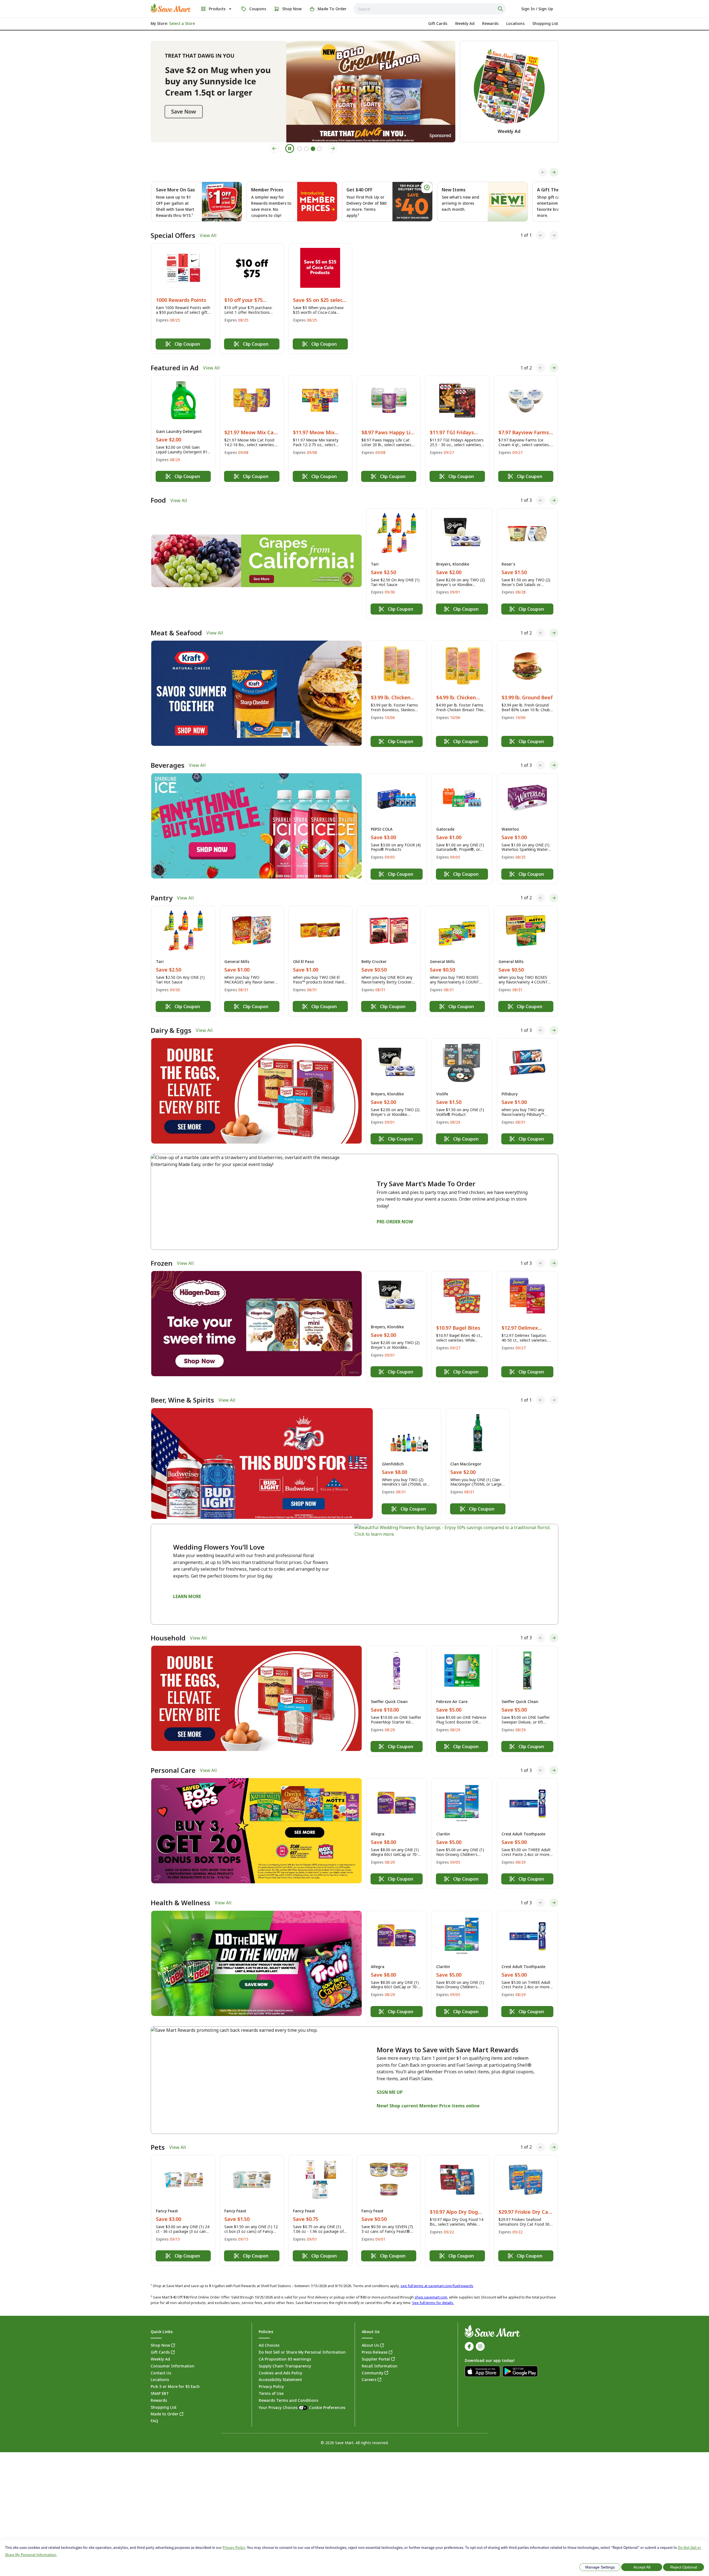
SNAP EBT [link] (160, 2393)
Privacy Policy (234, 2547)
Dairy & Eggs (171, 1030)
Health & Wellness (180, 1903)
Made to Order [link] (165, 2414)
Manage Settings (600, 2567)
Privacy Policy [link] (271, 2386)
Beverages (168, 765)
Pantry (162, 898)
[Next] (554, 172)
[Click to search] (501, 9)
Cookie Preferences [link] (327, 2407)
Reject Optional (684, 2567)
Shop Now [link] (160, 2345)
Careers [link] (369, 2379)
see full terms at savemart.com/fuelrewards (437, 2286)
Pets (158, 2147)
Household (168, 1638)
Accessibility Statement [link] (280, 2379)
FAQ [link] (154, 2421)
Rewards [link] (159, 2400)
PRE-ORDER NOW (395, 1222)
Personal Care (173, 1770)
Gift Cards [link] (160, 2352)
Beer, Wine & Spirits (182, 1400)
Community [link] (373, 2373)
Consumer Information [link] (173, 2366)
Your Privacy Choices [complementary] (302, 2407)
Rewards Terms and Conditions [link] (288, 2400)
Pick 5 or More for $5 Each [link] (175, 2386)
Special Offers (173, 235)
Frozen (162, 1263)
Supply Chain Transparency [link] (285, 2366)
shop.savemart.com (431, 2297)
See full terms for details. (433, 2303)
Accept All (642, 2567)
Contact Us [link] (161, 2373)
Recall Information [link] (380, 2366)
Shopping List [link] (164, 2407)
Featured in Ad (175, 368)
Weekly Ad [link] (160, 2359)
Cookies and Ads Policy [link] (280, 2373)
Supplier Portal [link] (376, 2359)
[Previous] (543, 172)
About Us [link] (370, 2345)
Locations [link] (160, 2379)
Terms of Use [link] (271, 2393)
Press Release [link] (375, 2352)
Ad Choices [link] (269, 2345)
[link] (171, 8)
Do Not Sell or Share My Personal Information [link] (302, 2352)
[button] (183, 299)
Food (158, 500)
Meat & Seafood (176, 633)
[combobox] (430, 9)
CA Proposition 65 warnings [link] (285, 2359)
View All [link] (208, 235)
